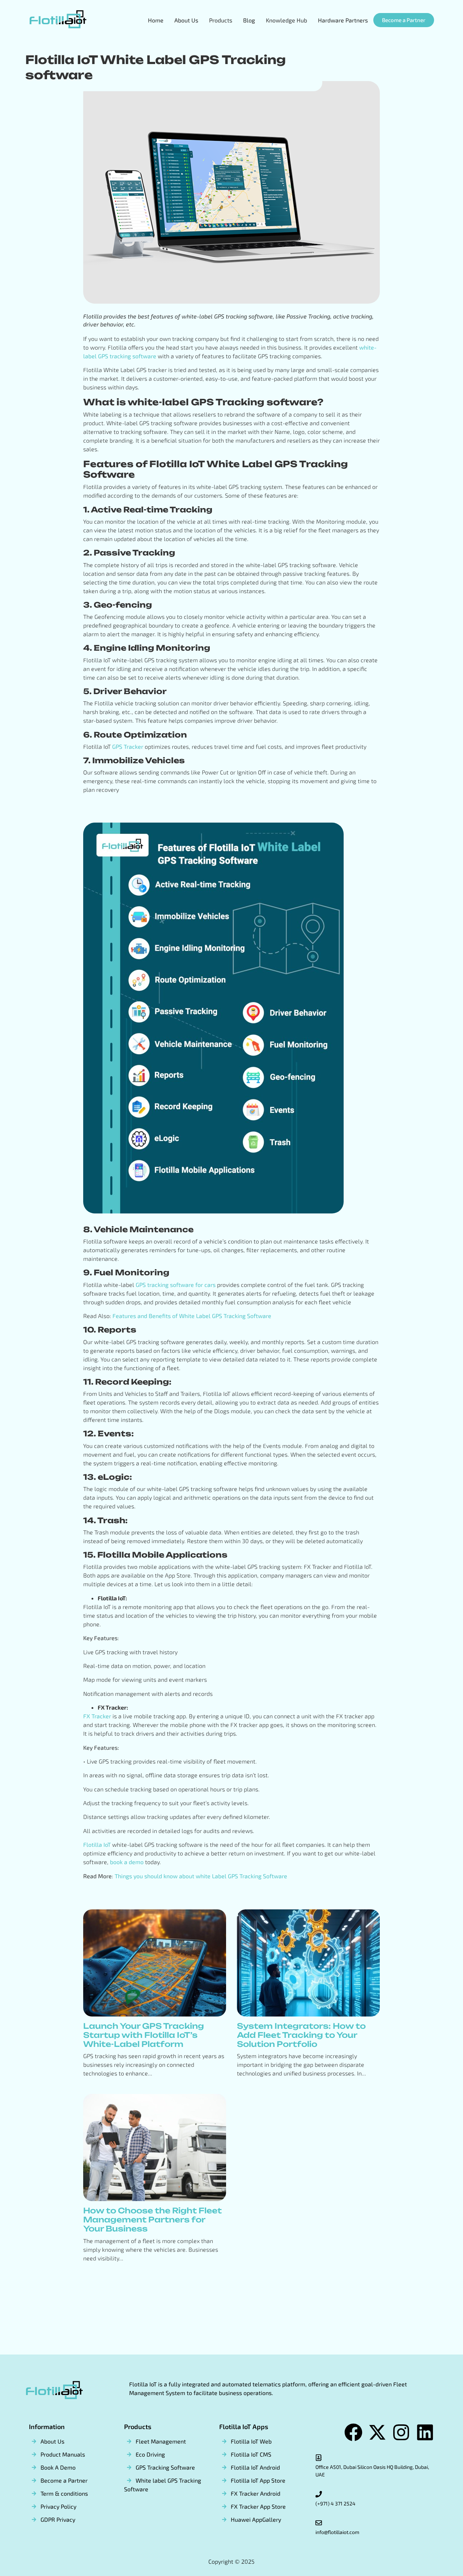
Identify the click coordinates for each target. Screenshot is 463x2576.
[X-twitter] (377, 2432)
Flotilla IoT (97, 1844)
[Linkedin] (425, 2432)
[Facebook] (353, 2432)
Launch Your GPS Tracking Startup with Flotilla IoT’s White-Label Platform (144, 2035)
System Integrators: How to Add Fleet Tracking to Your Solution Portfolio (301, 2035)
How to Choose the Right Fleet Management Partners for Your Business (152, 2220)
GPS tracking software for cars (176, 1285)
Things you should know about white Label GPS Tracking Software (201, 1876)
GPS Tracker (128, 746)
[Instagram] (401, 2432)
